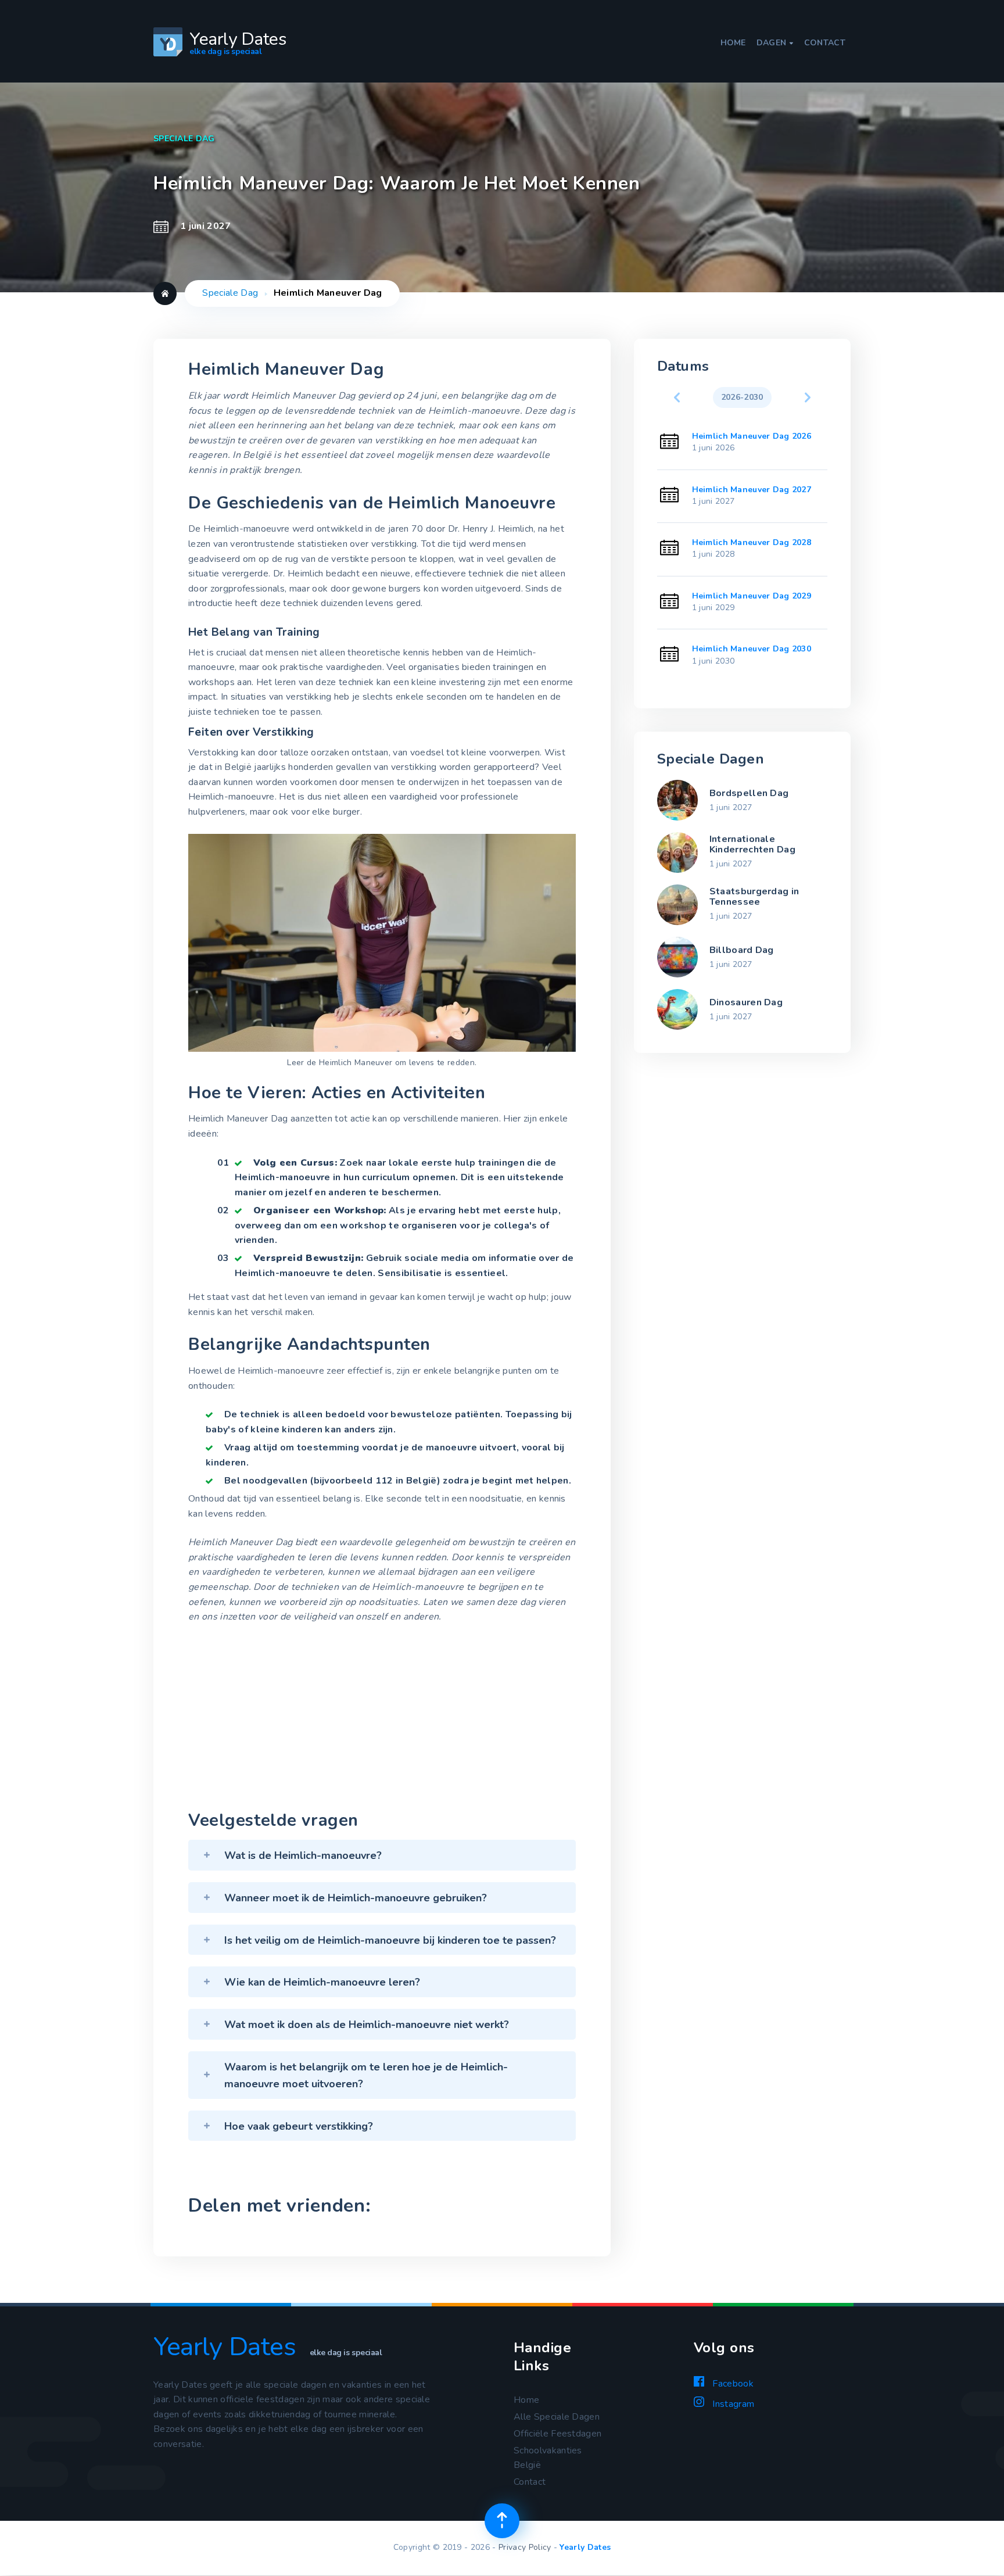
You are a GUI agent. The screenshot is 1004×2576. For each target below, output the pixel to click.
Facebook (732, 2384)
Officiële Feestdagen (557, 2434)
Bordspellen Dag (749, 793)
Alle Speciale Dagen (557, 2417)
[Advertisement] (382, 1720)
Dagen (775, 43)
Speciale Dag (230, 293)
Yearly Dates (585, 2547)
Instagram (732, 2404)
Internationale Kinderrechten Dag (752, 844)
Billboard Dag (742, 950)
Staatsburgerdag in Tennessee (754, 897)
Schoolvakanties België (548, 2458)
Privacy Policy (525, 2547)
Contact (825, 43)
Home (733, 43)
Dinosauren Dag (746, 1002)
